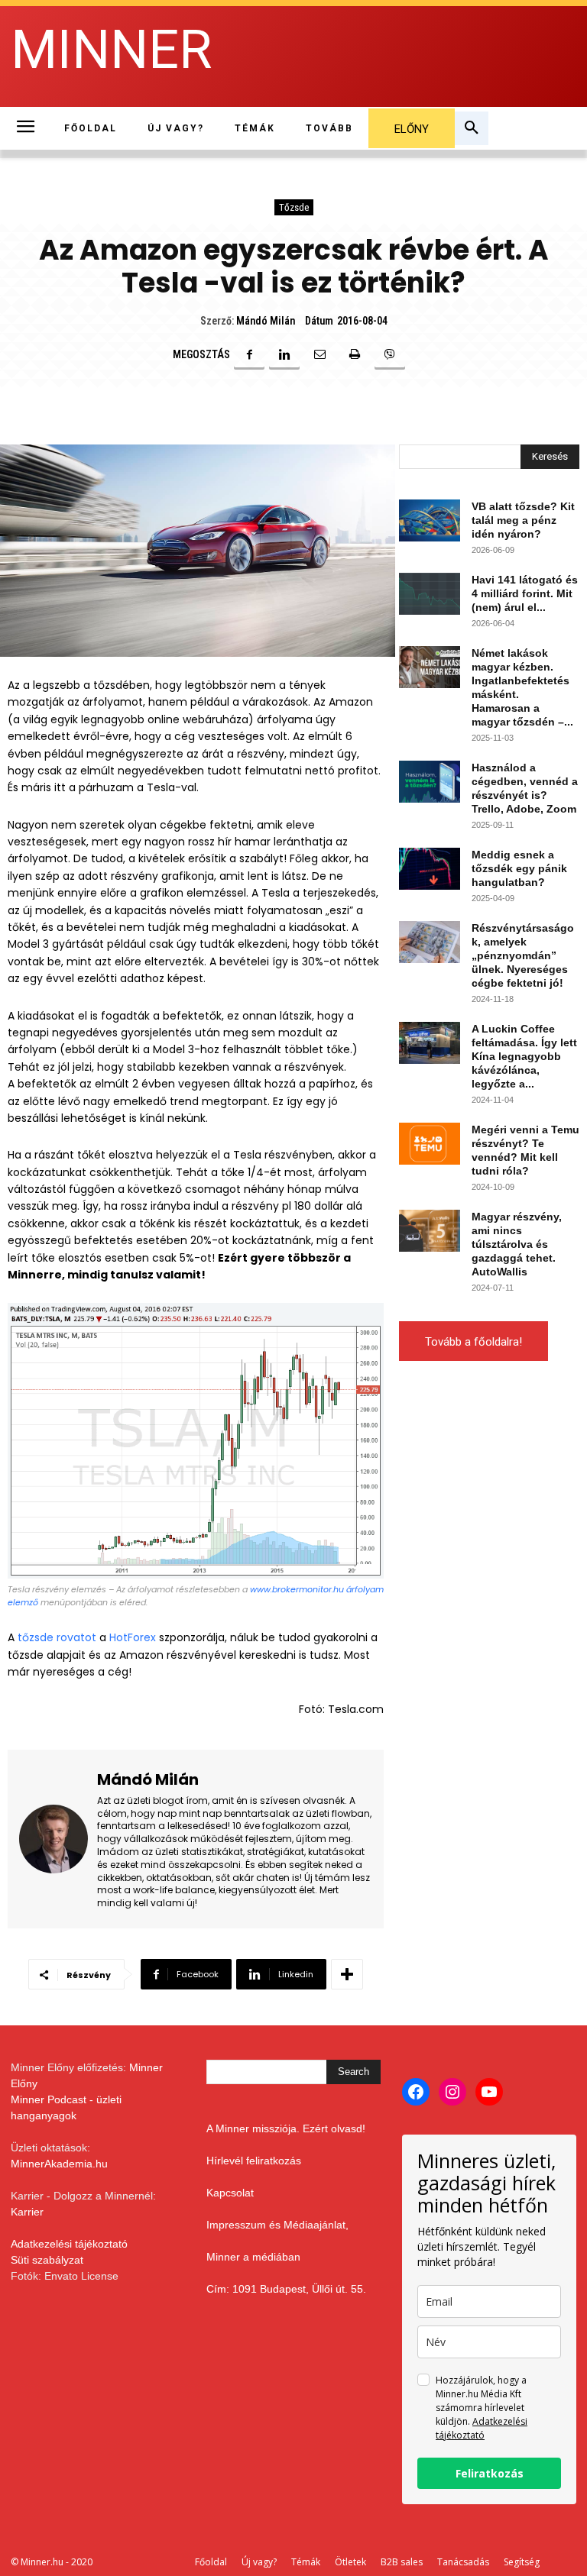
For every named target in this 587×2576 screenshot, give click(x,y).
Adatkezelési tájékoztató (69, 2244)
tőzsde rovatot (57, 1637)
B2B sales (402, 2562)
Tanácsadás (463, 2562)
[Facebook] (249, 354)
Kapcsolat (230, 2193)
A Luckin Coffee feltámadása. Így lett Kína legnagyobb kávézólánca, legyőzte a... (524, 1056)
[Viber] (390, 354)
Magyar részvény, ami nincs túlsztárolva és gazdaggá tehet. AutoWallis (517, 1244)
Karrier (27, 2212)
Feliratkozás (490, 2473)
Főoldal (211, 2562)
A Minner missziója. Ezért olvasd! (286, 2128)
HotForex (133, 1637)
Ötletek (350, 2562)
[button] (472, 128)
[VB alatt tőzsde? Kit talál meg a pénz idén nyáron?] (430, 520)
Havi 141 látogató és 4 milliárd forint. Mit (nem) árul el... (525, 593)
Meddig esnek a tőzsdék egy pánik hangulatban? (519, 868)
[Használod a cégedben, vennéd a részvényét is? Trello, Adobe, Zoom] (430, 782)
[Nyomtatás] (355, 354)
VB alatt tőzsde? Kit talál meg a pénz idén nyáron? (523, 520)
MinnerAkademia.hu (59, 2164)
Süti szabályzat (47, 2260)
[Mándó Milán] (54, 1839)
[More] (347, 1974)
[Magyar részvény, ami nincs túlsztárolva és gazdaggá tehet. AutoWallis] (430, 1231)
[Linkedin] (284, 354)
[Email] (319, 354)
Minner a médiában (253, 2257)
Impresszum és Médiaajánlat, (277, 2225)
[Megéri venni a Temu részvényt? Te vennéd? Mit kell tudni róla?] (430, 1144)
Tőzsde (294, 207)
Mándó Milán (266, 321)
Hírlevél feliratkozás (254, 2161)
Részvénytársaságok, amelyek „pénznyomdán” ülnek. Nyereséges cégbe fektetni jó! (523, 955)
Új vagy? (259, 2562)
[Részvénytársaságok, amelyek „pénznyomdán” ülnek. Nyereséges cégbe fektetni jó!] (430, 942)
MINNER (111, 50)
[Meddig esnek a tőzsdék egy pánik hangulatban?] (430, 869)
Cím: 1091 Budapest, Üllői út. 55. (286, 2289)
